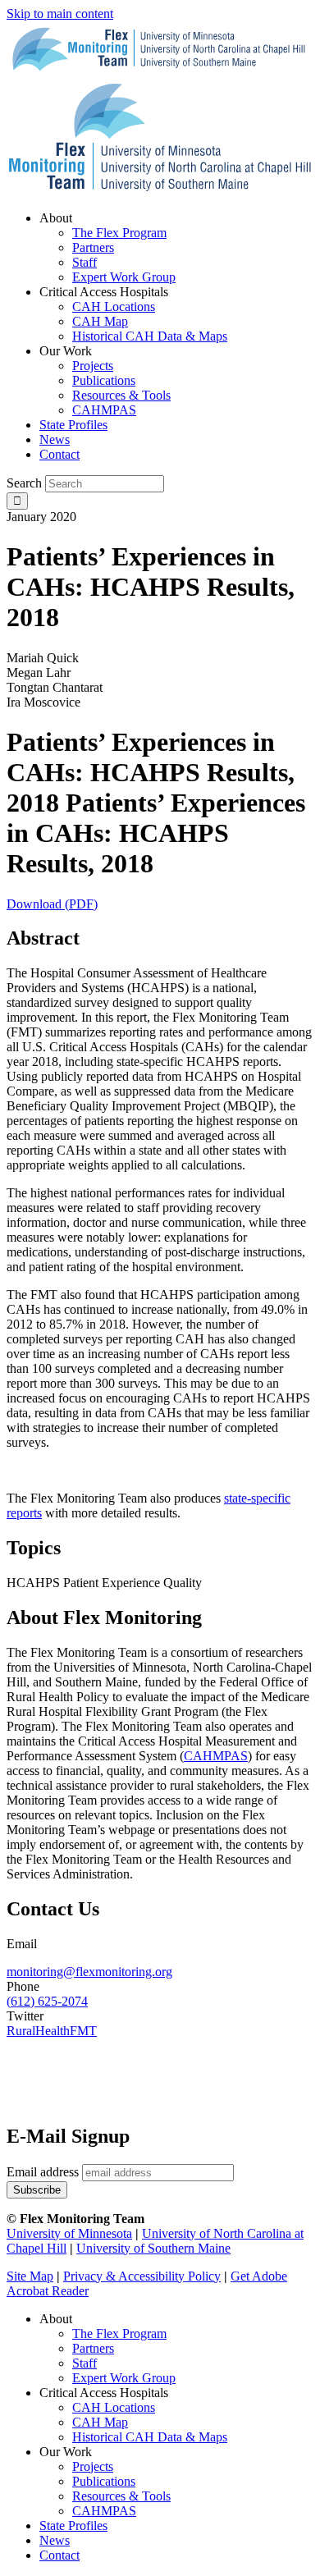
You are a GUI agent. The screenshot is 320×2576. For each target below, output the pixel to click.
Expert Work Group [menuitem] (124, 277)
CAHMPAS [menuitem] (104, 410)
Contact (59, 2555)
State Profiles (73, 2526)
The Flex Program (119, 2333)
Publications (104, 2481)
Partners (93, 2348)
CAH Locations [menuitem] (114, 307)
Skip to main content (60, 14)
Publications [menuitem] (104, 380)
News (55, 2540)
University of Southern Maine (153, 2248)
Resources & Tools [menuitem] (121, 395)
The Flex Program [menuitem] (119, 233)
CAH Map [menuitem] (100, 321)
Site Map (30, 2276)
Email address (43, 2172)
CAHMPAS (104, 2511)
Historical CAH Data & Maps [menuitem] (150, 336)
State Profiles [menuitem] (73, 425)
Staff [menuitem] (85, 262)
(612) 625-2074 (47, 2001)
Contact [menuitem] (59, 454)
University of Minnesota (69, 2233)
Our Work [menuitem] (66, 351)
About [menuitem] (56, 218)
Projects (93, 2466)
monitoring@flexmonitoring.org (89, 1972)
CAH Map (100, 2422)
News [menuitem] (55, 439)
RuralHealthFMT (52, 2031)
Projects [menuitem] (93, 366)
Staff (85, 2363)
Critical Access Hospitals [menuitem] (104, 292)
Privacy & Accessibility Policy (142, 2276)
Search (24, 483)
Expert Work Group (124, 2378)
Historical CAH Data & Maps (150, 2437)
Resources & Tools (121, 2496)
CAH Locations (114, 2407)
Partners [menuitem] (93, 247)
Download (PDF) (52, 904)
